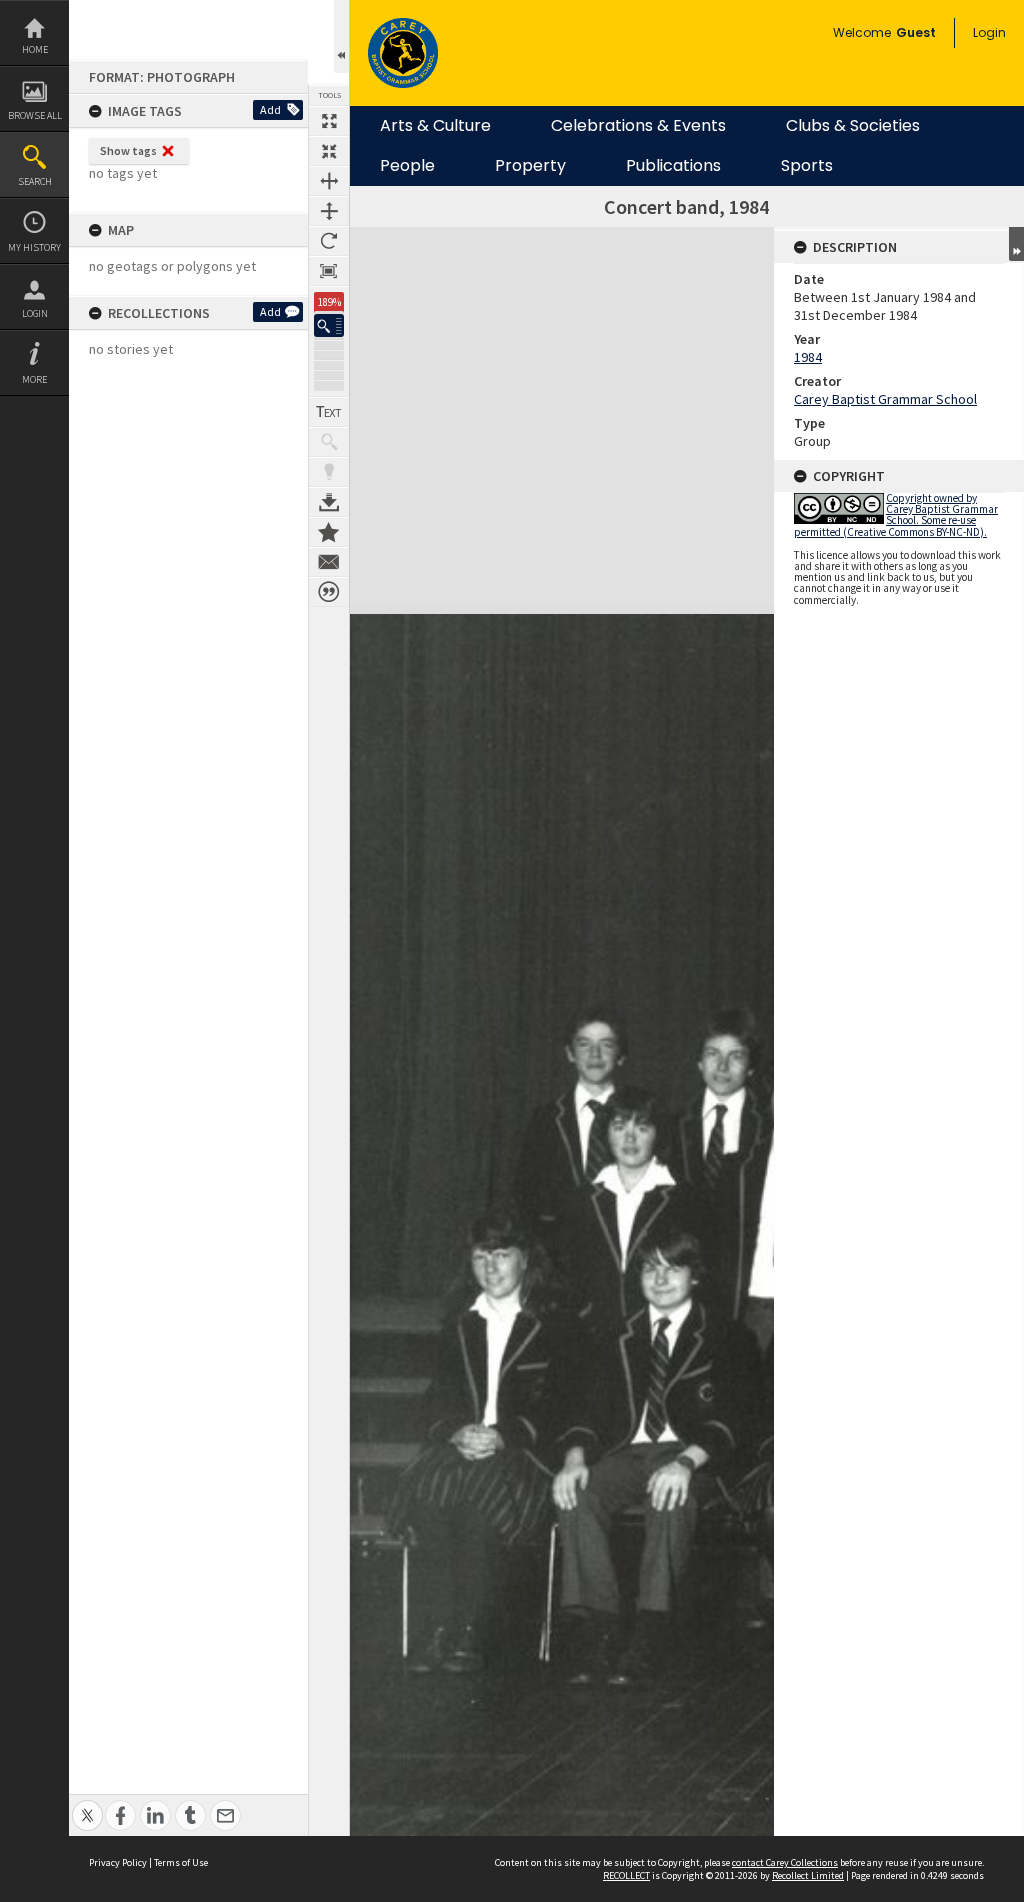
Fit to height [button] (329, 211)
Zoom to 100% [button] (329, 271)
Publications (673, 166)
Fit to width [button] (329, 181)
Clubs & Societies (853, 126)
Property (530, 166)
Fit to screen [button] (329, 151)
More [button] (34, 379)
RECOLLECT (626, 1875)
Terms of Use (181, 1862)
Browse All (35, 115)
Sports (807, 166)
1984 (808, 357)
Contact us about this (329, 562)
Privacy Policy (118, 1862)
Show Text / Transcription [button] (329, 412)
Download (329, 502)
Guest (916, 32)
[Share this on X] (87, 1804)
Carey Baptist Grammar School (885, 399)
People (407, 166)
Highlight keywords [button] (329, 472)
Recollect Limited (808, 1875)
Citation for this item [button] (329, 592)
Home (35, 49)
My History (34, 247)
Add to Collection (329, 532)
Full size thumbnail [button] (329, 121)
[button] (329, 325)
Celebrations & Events (638, 126)
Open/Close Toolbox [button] (341, 36)
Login (35, 313)
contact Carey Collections (785, 1862)
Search (35, 181)
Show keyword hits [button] (329, 442)
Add (270, 109)
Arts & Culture (435, 126)
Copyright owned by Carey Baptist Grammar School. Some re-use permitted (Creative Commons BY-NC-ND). (896, 515)
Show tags (128, 150)
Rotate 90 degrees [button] (329, 241)
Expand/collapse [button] (1016, 244)
